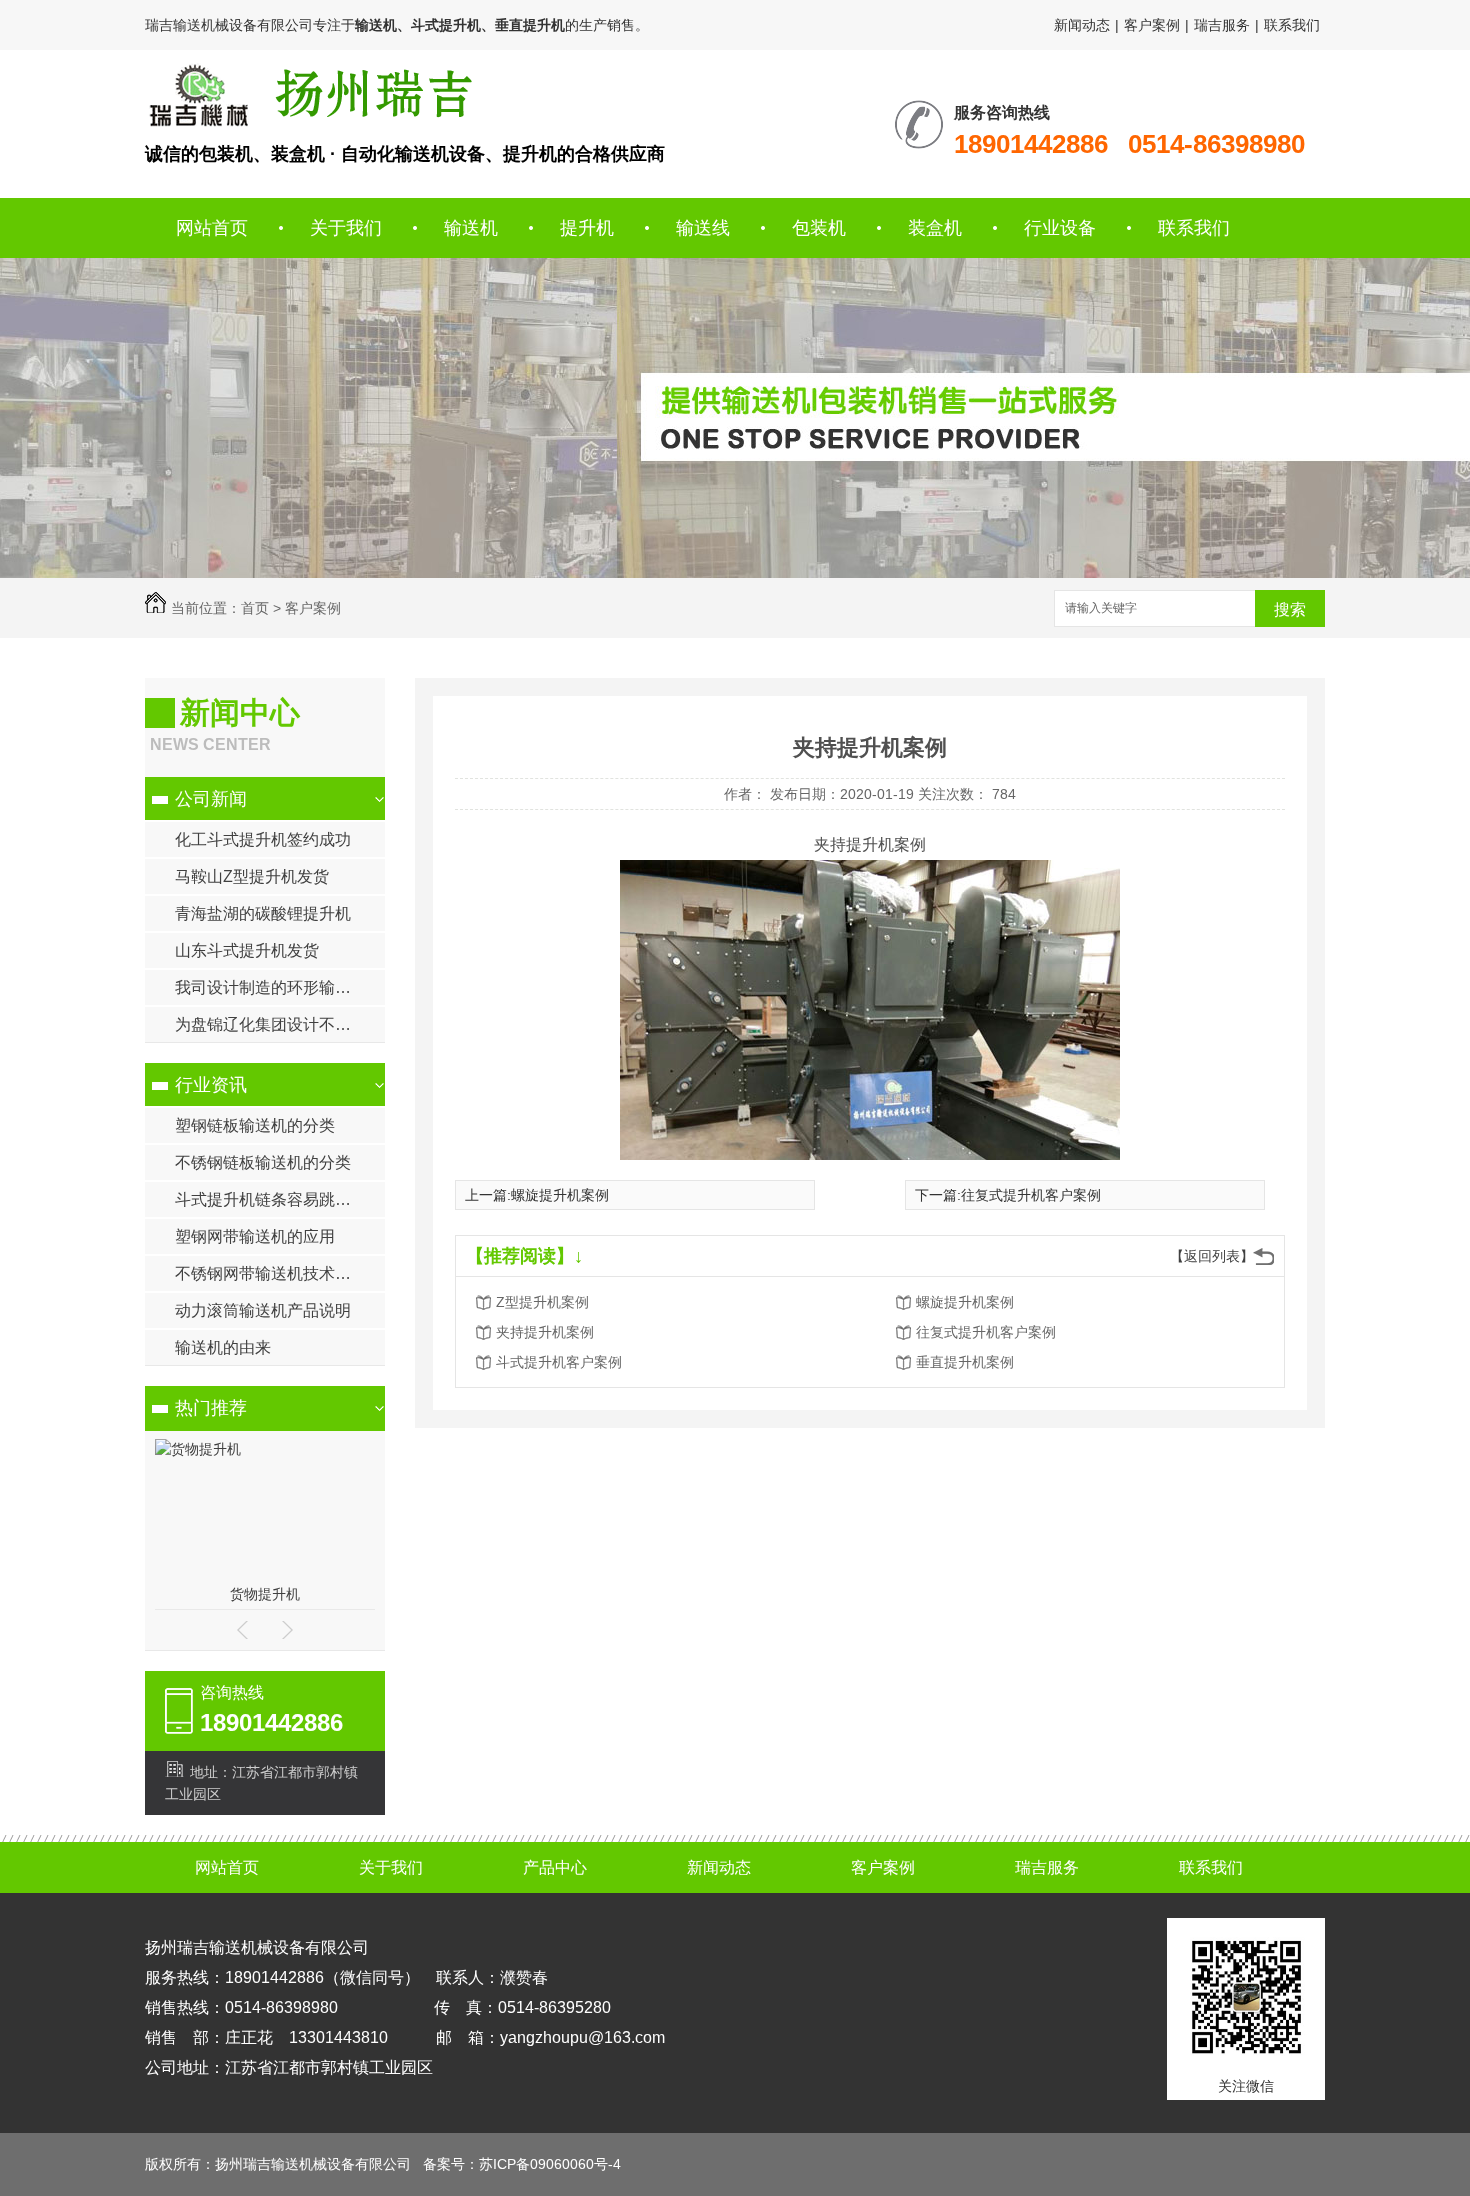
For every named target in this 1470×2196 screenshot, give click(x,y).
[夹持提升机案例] (308, 95)
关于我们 (346, 228)
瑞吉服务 (1222, 25)
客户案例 (1152, 25)
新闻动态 (1082, 25)
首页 (255, 608)
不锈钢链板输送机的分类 (263, 1162)
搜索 (1290, 609)
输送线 (703, 228)
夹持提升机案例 (545, 1332)
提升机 (587, 228)
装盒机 (935, 228)
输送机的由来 (223, 1347)
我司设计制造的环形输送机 (271, 987)
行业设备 (1060, 228)
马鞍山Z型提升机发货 (252, 876)
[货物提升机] (198, 1449)
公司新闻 (211, 799)
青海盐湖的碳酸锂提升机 (263, 913)
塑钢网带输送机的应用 (255, 1236)
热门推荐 (211, 1408)
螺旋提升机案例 (560, 1195)
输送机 (471, 228)
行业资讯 (211, 1085)
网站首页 (212, 228)
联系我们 (1292, 25)
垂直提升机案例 (965, 1362)
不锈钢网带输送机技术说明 (271, 1273)
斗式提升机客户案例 (559, 1362)
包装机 (819, 228)
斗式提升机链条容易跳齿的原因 (280, 1199)
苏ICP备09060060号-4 (550, 2164)
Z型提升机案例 (542, 1302)
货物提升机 (265, 1594)
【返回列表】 (1212, 1256)
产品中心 (555, 1867)
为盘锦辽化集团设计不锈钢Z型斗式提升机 (280, 1024)
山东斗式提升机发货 (247, 950)
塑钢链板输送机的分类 (255, 1125)
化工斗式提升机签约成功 (263, 839)
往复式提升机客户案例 (1031, 1195)
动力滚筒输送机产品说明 (263, 1310)
